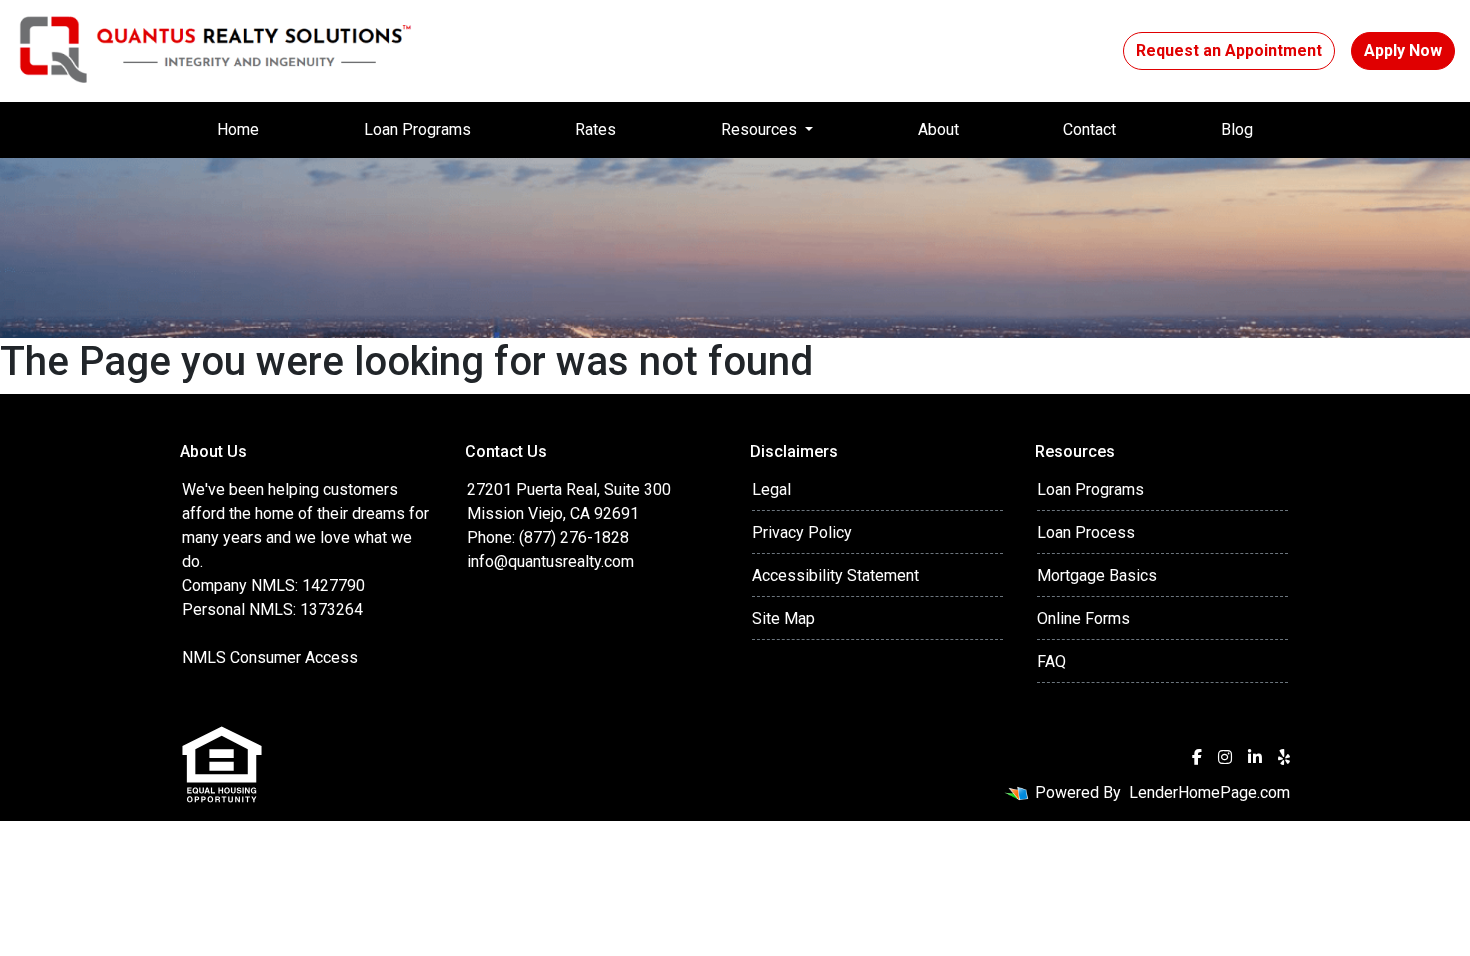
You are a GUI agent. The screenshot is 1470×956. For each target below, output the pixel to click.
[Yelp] (1284, 757)
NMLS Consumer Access (270, 657)
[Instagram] (1225, 757)
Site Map (783, 618)
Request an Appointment (1229, 50)
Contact (1089, 129)
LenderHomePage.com (1209, 792)
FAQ (1051, 661)
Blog (1237, 129)
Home (238, 129)
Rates (595, 129)
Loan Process (1086, 532)
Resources (761, 129)
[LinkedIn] (1255, 757)
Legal (771, 489)
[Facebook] (1197, 757)
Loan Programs (417, 129)
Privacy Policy (802, 532)
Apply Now (1403, 50)
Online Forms (1083, 618)
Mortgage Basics (1097, 575)
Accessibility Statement (835, 575)
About (938, 129)
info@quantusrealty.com (550, 561)
